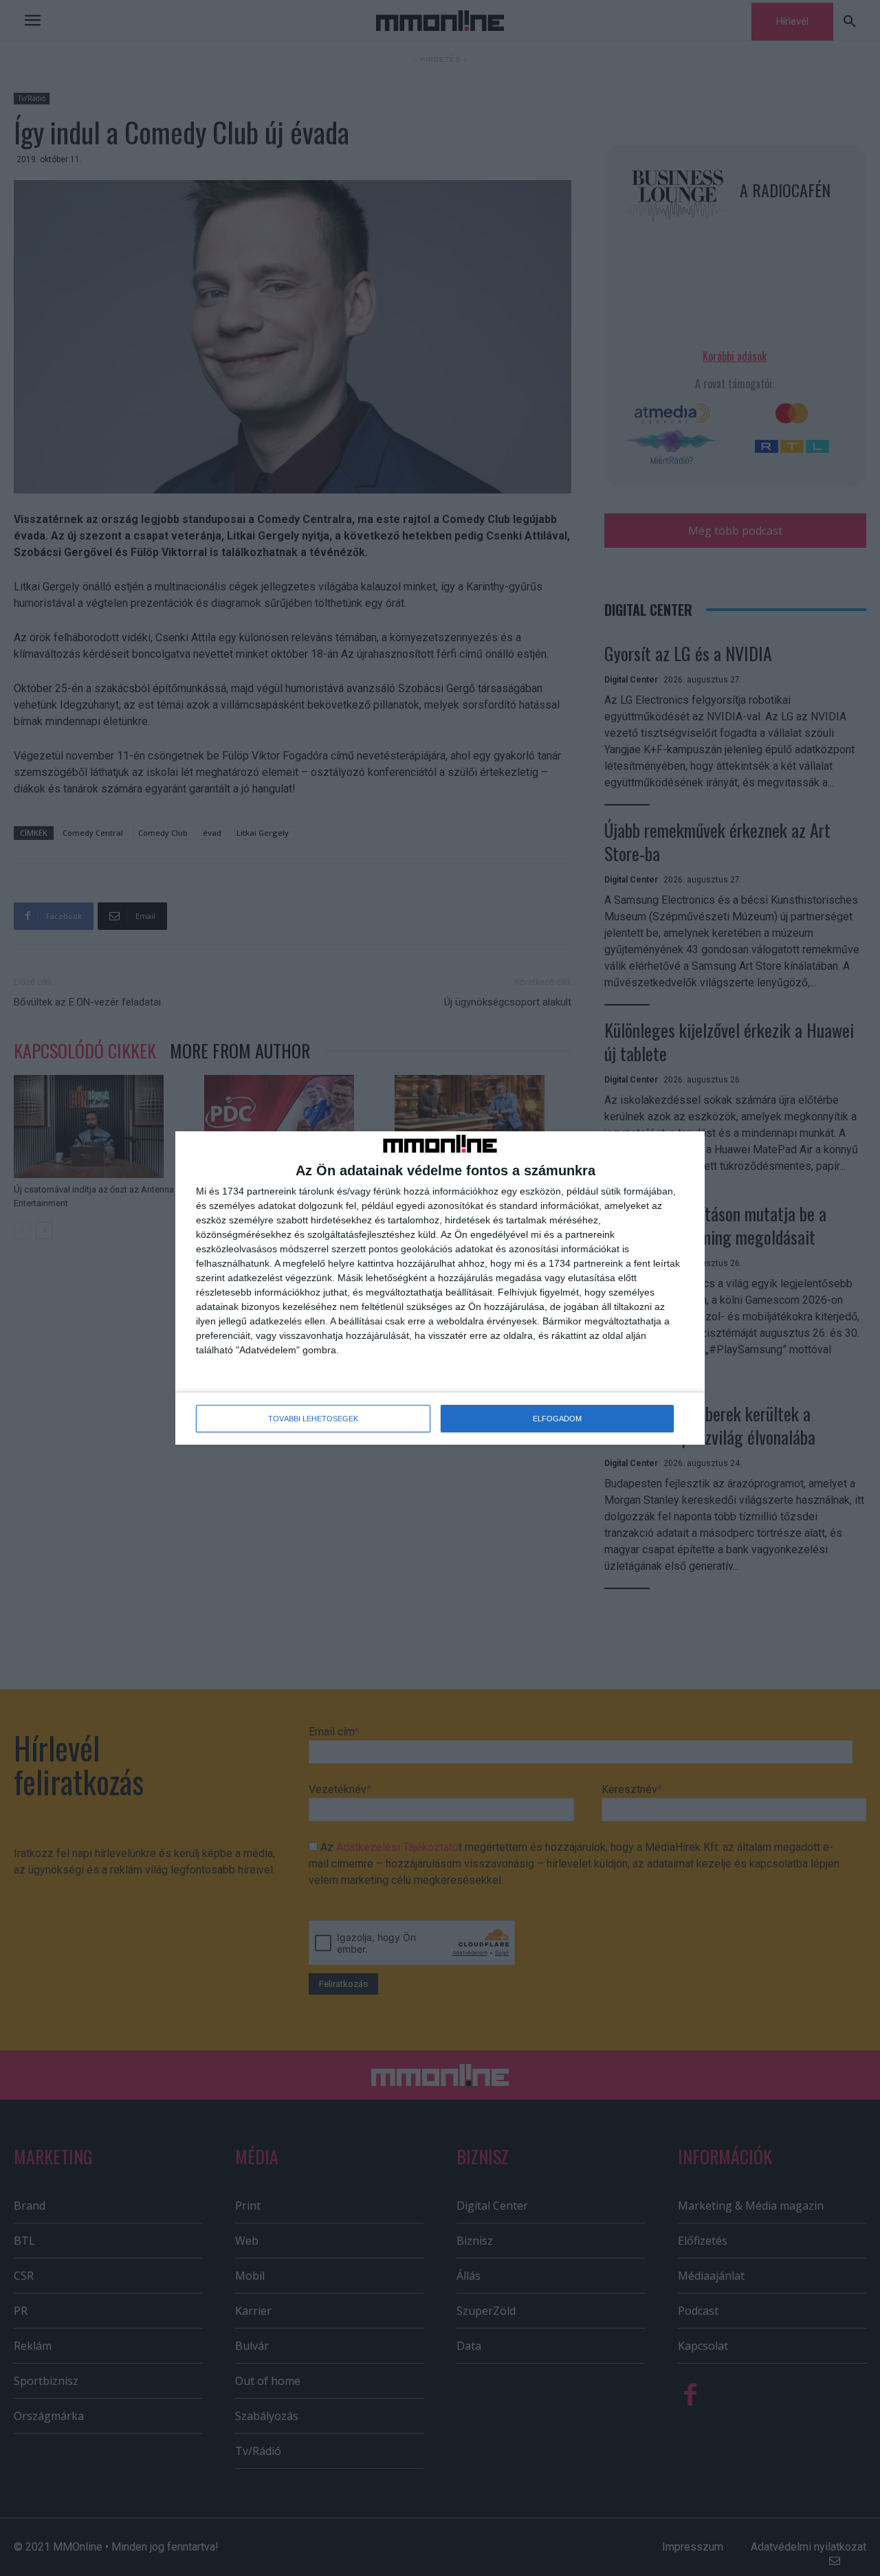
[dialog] (440, 1288)
